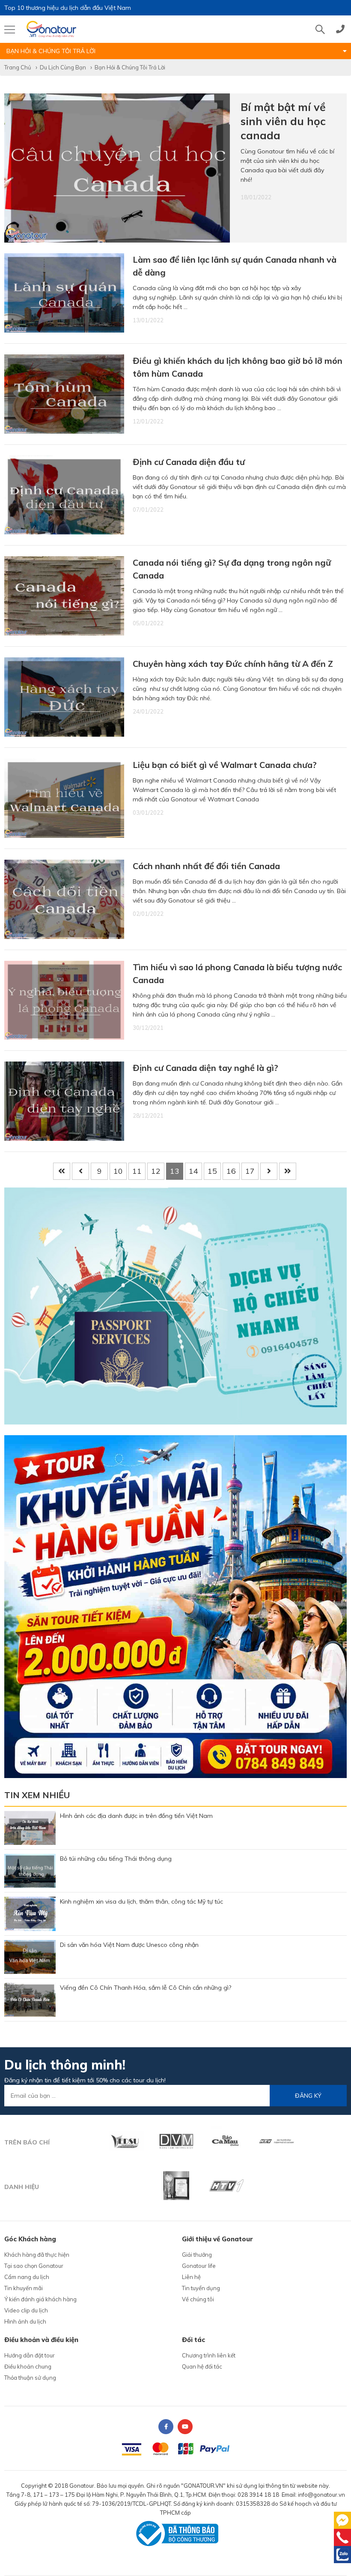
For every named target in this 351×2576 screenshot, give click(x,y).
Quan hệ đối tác (202, 2366)
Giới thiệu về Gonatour (217, 2239)
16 (231, 1171)
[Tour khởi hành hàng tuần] (175, 1606)
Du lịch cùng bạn (63, 67)
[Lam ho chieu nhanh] (175, 1305)
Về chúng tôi (198, 2299)
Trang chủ (18, 67)
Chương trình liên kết (209, 2355)
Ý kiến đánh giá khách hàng (40, 2299)
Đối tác (193, 2340)
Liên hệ (191, 2277)
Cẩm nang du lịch (27, 2277)
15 (212, 1171)
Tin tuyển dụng (201, 2288)
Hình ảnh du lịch (25, 2321)
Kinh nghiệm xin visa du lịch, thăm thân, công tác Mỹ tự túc (141, 1901)
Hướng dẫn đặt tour (30, 2355)
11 (137, 1171)
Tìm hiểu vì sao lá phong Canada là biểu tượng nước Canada (237, 973)
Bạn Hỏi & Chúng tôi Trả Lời (130, 67)
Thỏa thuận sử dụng (30, 2378)
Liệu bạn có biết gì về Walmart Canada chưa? (225, 765)
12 (156, 1171)
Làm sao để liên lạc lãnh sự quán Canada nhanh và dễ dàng (235, 266)
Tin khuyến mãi (24, 2288)
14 (193, 1171)
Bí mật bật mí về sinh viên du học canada (283, 121)
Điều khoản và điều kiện (41, 2340)
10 (118, 1171)
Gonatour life (199, 2266)
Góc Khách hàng (30, 2239)
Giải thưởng (197, 2255)
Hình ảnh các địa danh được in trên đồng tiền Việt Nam (136, 1816)
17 (250, 1171)
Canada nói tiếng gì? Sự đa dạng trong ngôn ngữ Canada (232, 569)
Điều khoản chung (28, 2366)
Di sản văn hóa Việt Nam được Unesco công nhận (129, 1945)
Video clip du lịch (26, 2310)
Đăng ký (308, 2096)
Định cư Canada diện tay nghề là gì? (205, 1068)
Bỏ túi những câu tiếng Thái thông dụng (116, 1859)
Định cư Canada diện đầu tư (189, 462)
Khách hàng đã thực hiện (37, 2255)
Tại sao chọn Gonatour (34, 2266)
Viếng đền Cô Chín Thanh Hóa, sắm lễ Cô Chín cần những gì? (146, 1988)
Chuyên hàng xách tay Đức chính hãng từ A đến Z (233, 664)
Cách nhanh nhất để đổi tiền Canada (206, 866)
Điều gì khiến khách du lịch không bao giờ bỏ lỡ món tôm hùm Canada (238, 367)
